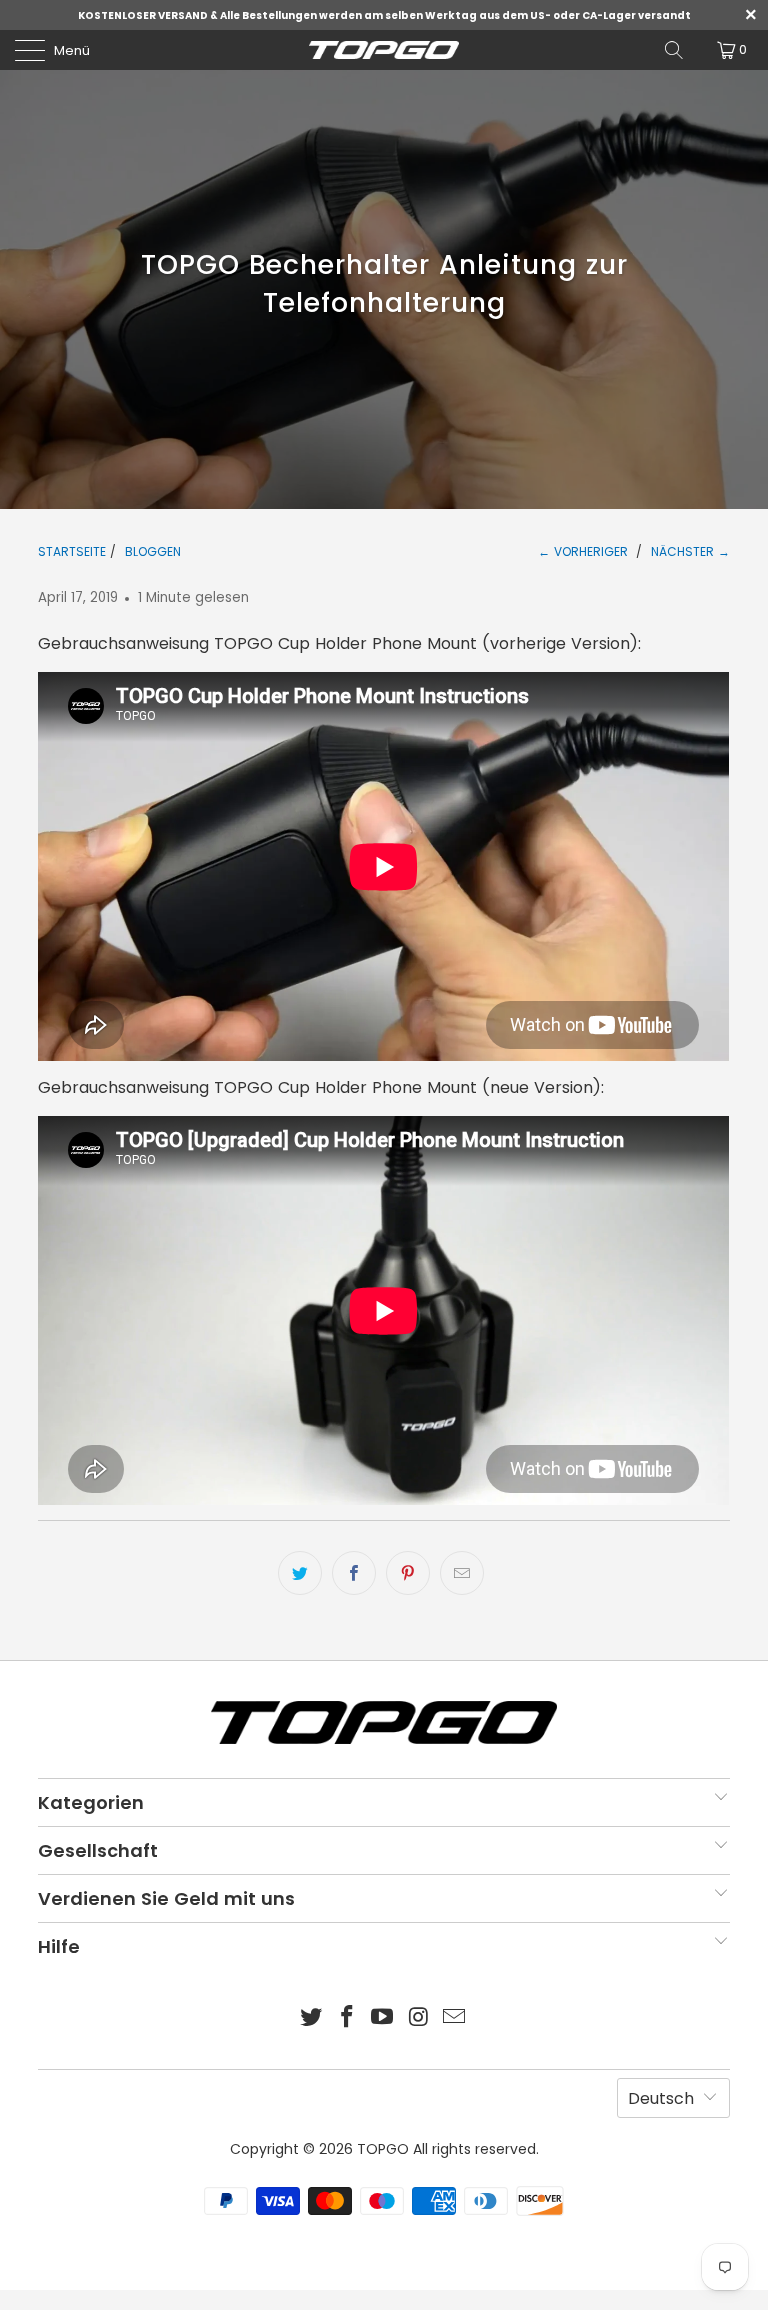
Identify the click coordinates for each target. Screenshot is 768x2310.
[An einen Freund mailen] (462, 1573)
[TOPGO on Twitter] (312, 2018)
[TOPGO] (384, 50)
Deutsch (661, 2098)
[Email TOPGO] (455, 2018)
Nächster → (690, 551)
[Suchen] (674, 50)
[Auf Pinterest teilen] (408, 1573)
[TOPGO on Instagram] (419, 2018)
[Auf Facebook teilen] (354, 1573)
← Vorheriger (583, 551)
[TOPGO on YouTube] (383, 2018)
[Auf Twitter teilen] (300, 1573)
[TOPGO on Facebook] (347, 2018)
